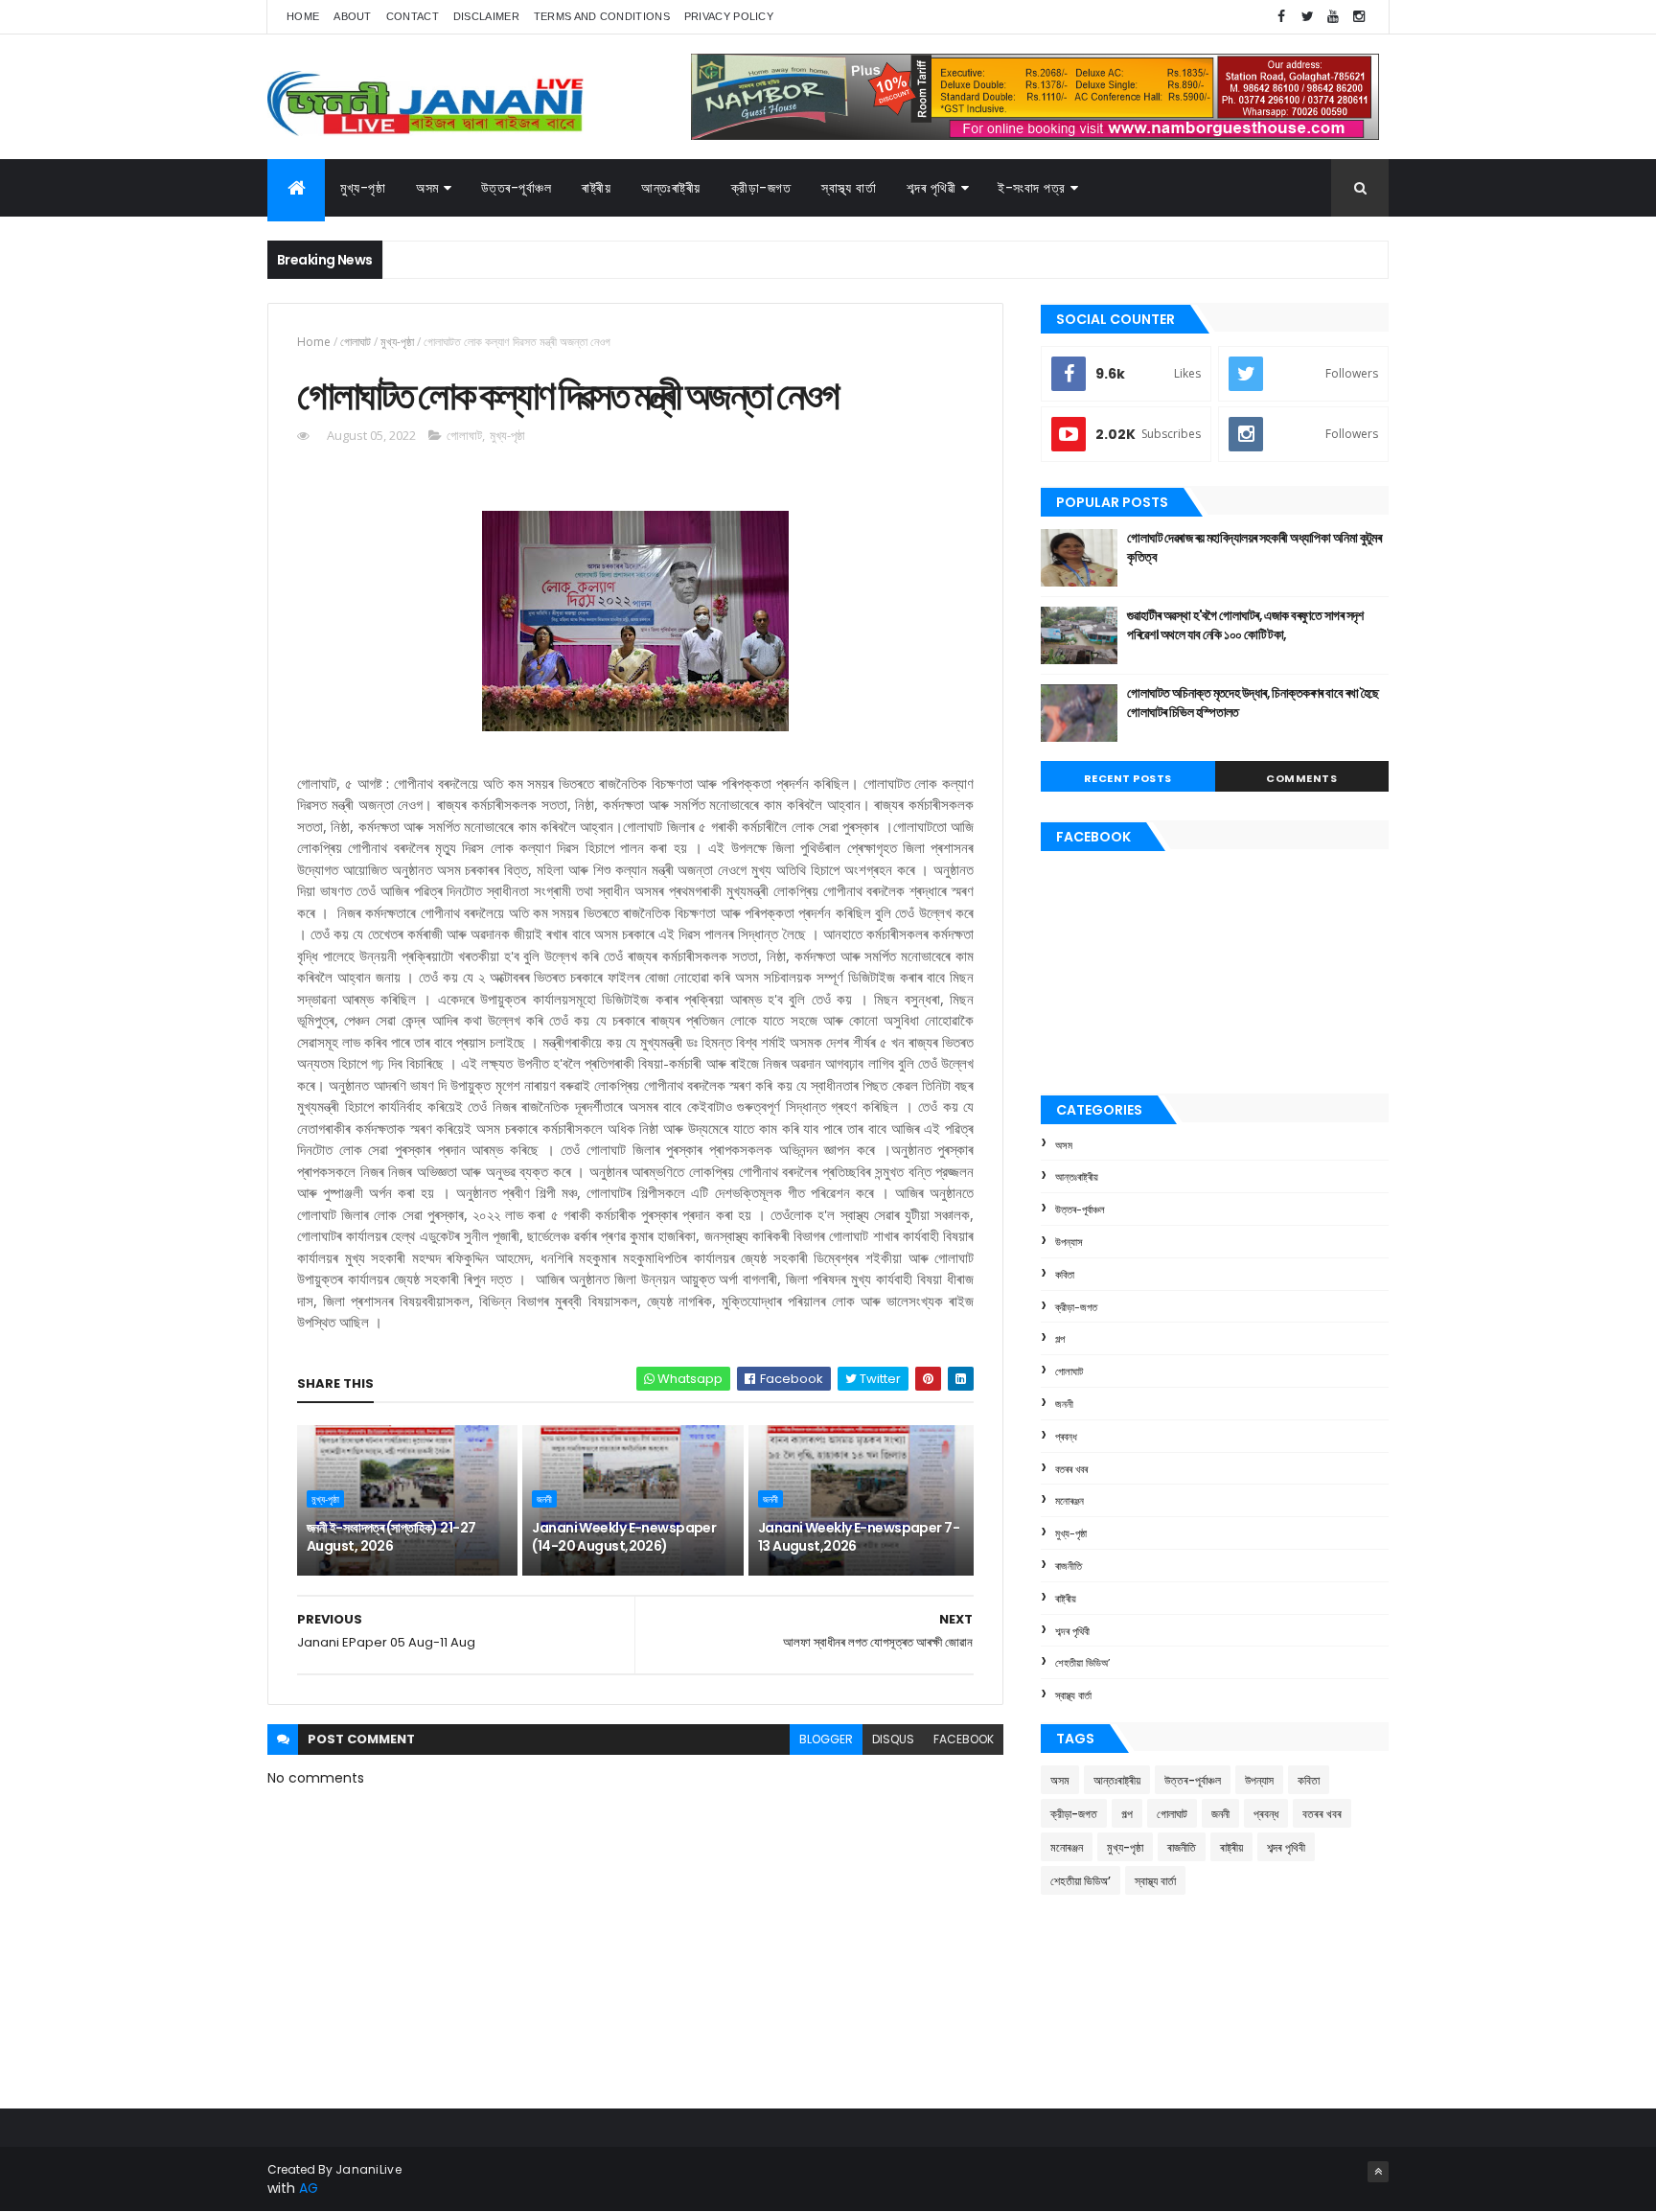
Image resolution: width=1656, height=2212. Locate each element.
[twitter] (1307, 17)
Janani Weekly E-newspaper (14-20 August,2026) (624, 1537)
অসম (427, 188)
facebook (964, 1739)
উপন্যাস (1069, 1242)
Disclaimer (486, 16)
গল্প (1060, 1339)
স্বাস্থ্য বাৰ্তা (849, 188)
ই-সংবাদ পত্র (1032, 188)
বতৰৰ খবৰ (1071, 1469)
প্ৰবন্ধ (1066, 1437)
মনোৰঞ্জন (1069, 1501)
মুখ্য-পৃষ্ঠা (363, 188)
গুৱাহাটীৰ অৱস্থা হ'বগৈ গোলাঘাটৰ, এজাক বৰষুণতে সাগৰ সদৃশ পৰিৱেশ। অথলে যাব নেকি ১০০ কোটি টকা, (1245, 625)
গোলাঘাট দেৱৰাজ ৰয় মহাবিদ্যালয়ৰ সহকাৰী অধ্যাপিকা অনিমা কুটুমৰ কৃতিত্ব (1254, 547)
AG (309, 2188)
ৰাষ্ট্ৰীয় (596, 188)
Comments (1301, 778)
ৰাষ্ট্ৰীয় (1066, 1599)
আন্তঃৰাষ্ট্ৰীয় (1077, 1177)
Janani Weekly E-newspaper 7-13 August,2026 (859, 1537)
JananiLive (368, 2169)
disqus (893, 1739)
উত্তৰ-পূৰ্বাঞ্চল (517, 188)
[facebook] (1281, 17)
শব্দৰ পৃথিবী (1072, 1631)
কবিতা (1065, 1275)
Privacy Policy (729, 16)
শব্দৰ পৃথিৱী (931, 188)
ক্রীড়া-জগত (761, 188)
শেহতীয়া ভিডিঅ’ (1082, 1663)
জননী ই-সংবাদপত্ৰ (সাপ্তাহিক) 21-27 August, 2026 (391, 1537)
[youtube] (1333, 17)
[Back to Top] (1378, 2172)
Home (303, 16)
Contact (413, 16)
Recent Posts (1128, 778)
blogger (826, 1739)
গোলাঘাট (356, 342)
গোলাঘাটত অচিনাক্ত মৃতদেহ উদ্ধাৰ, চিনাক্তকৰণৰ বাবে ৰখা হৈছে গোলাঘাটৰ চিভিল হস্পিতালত (1253, 703)
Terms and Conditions (602, 16)
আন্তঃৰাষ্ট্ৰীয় (671, 188)
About (353, 16)
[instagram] (1359, 17)
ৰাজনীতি (1069, 1566)
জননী (544, 1499)
